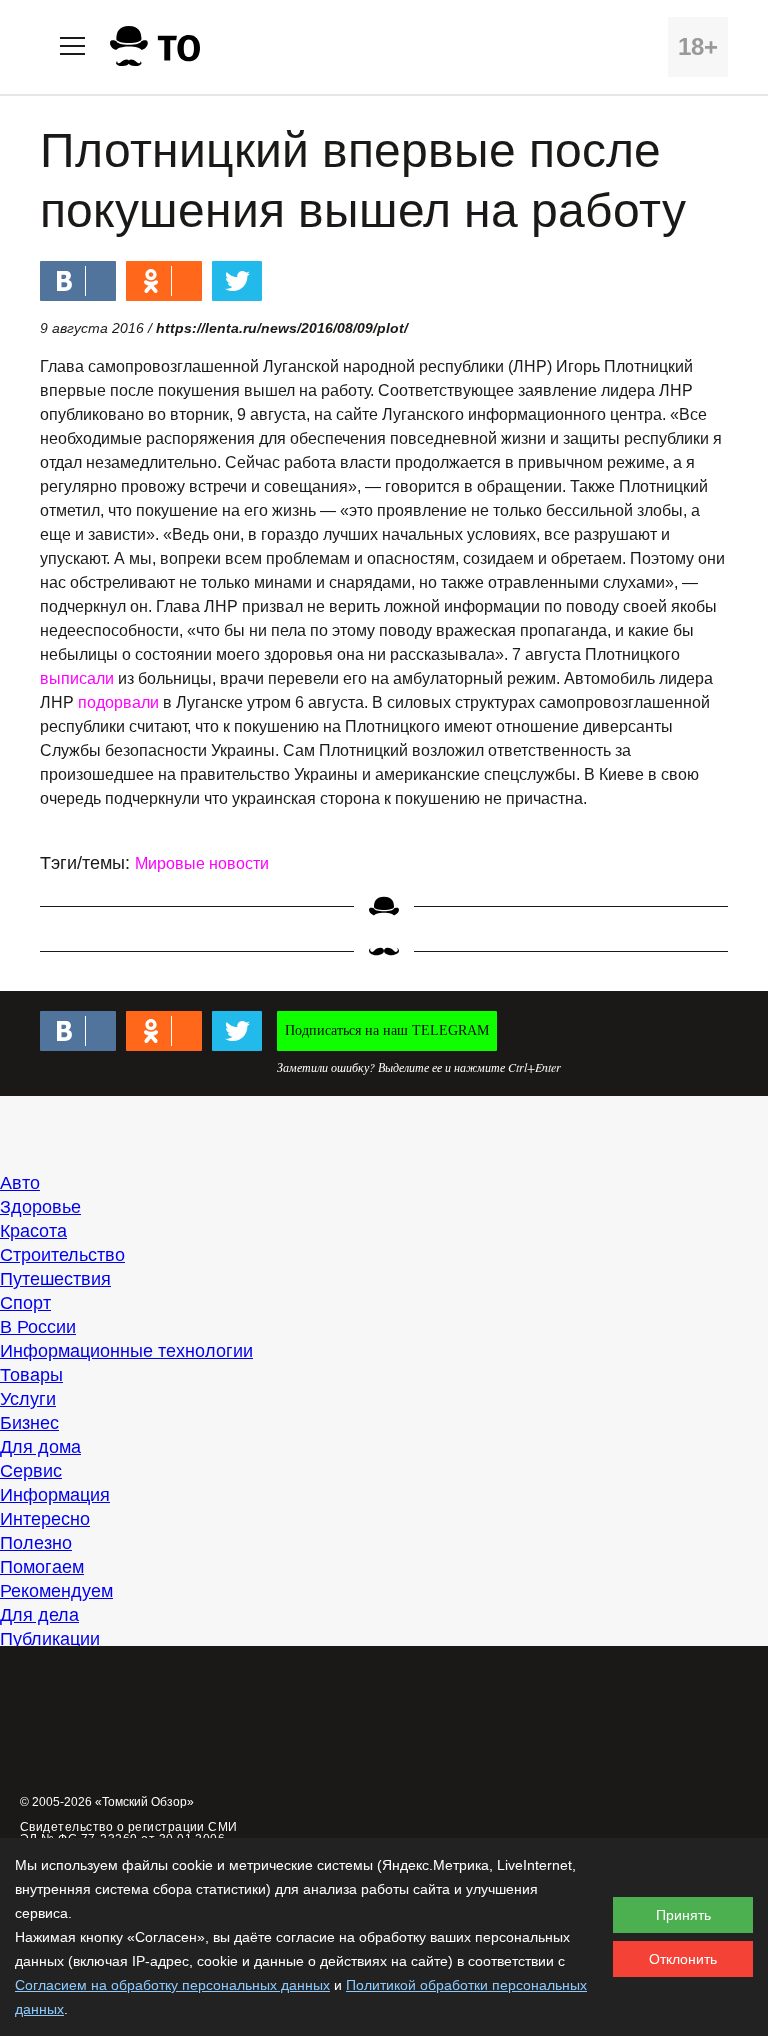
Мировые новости (202, 863)
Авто (20, 1183)
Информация (55, 1495)
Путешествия (55, 1279)
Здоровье (40, 1207)
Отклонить (683, 1959)
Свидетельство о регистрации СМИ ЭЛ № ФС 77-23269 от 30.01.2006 (129, 1833)
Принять (683, 1915)
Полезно (36, 1543)
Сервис (31, 1471)
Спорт (25, 1303)
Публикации (50, 1639)
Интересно (45, 1519)
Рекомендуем (56, 1591)
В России (38, 1327)
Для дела (39, 1615)
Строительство (62, 1255)
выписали (77, 678)
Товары (31, 1375)
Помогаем (42, 1567)
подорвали (118, 702)
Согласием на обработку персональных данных (172, 1985)
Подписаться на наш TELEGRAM (387, 1030)
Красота (33, 1231)
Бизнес (29, 1423)
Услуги (28, 1399)
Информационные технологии (126, 1351)
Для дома (40, 1447)
